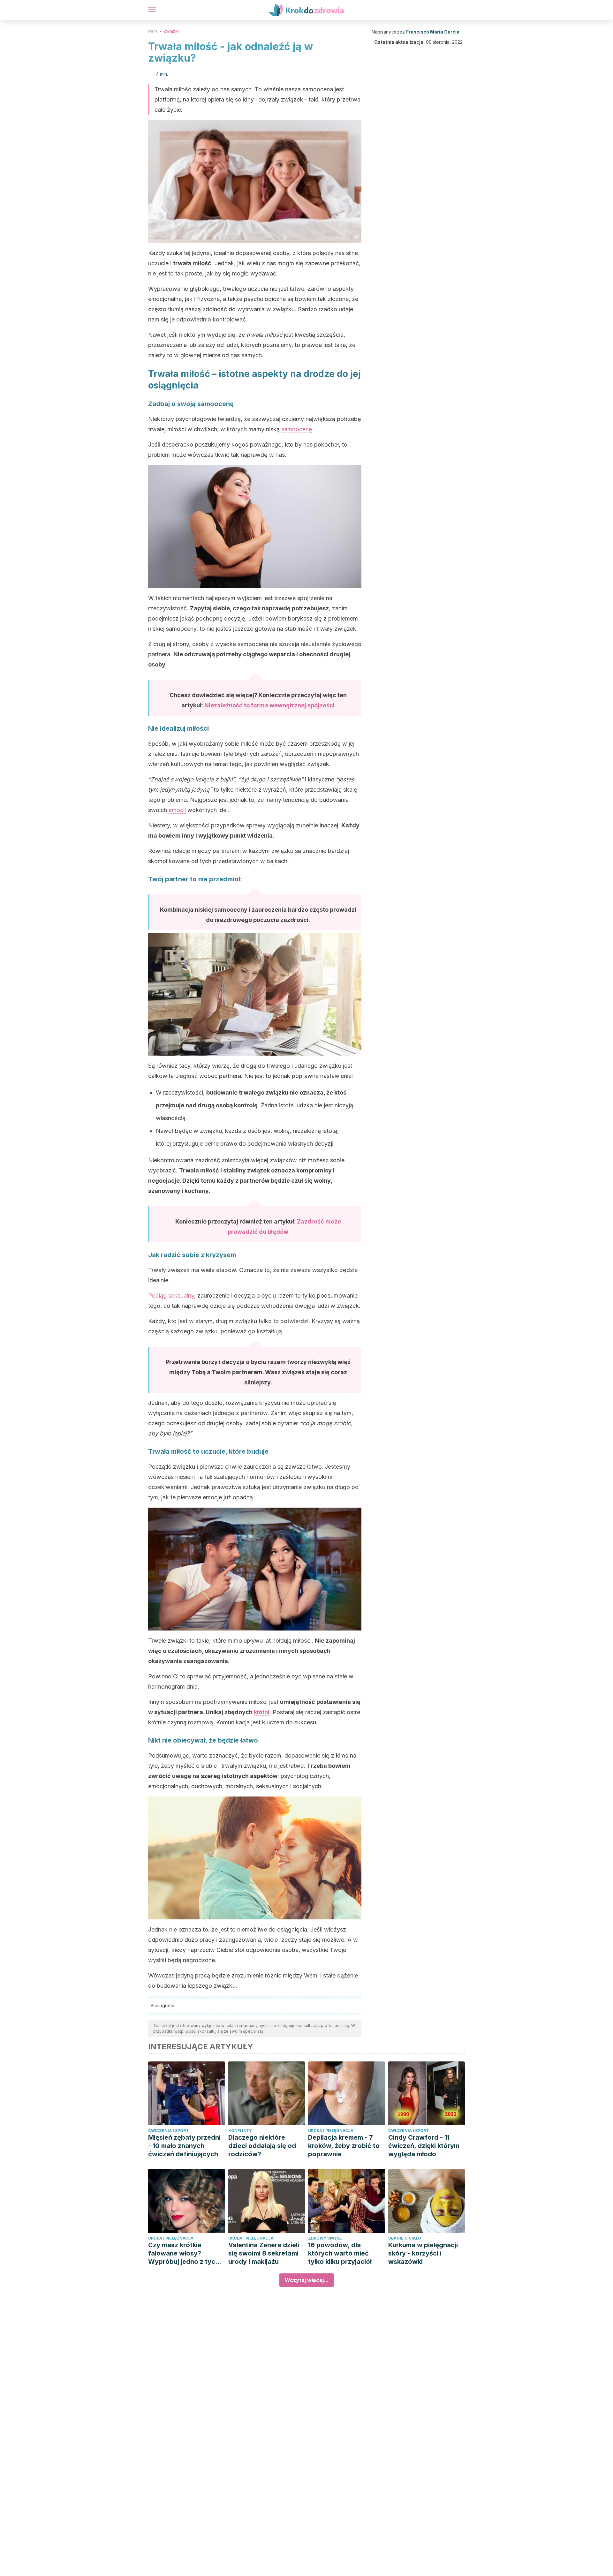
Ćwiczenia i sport (168, 2131)
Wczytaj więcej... (307, 2280)
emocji (177, 810)
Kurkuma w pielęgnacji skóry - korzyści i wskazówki (423, 2253)
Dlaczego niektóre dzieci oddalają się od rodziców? (262, 2146)
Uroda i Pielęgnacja (331, 2131)
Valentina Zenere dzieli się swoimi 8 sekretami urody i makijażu (264, 2253)
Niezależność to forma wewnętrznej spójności (269, 705)
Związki (171, 31)
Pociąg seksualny (171, 1296)
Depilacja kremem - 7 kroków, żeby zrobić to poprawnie (344, 2146)
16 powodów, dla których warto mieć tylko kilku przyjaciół (340, 2253)
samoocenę (297, 429)
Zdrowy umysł (325, 2238)
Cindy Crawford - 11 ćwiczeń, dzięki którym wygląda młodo (424, 2146)
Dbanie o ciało (405, 2238)
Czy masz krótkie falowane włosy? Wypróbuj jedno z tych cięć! (184, 2253)
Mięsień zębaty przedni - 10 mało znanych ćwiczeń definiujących (184, 2146)
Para (153, 31)
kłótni (262, 1712)
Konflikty (240, 2131)
